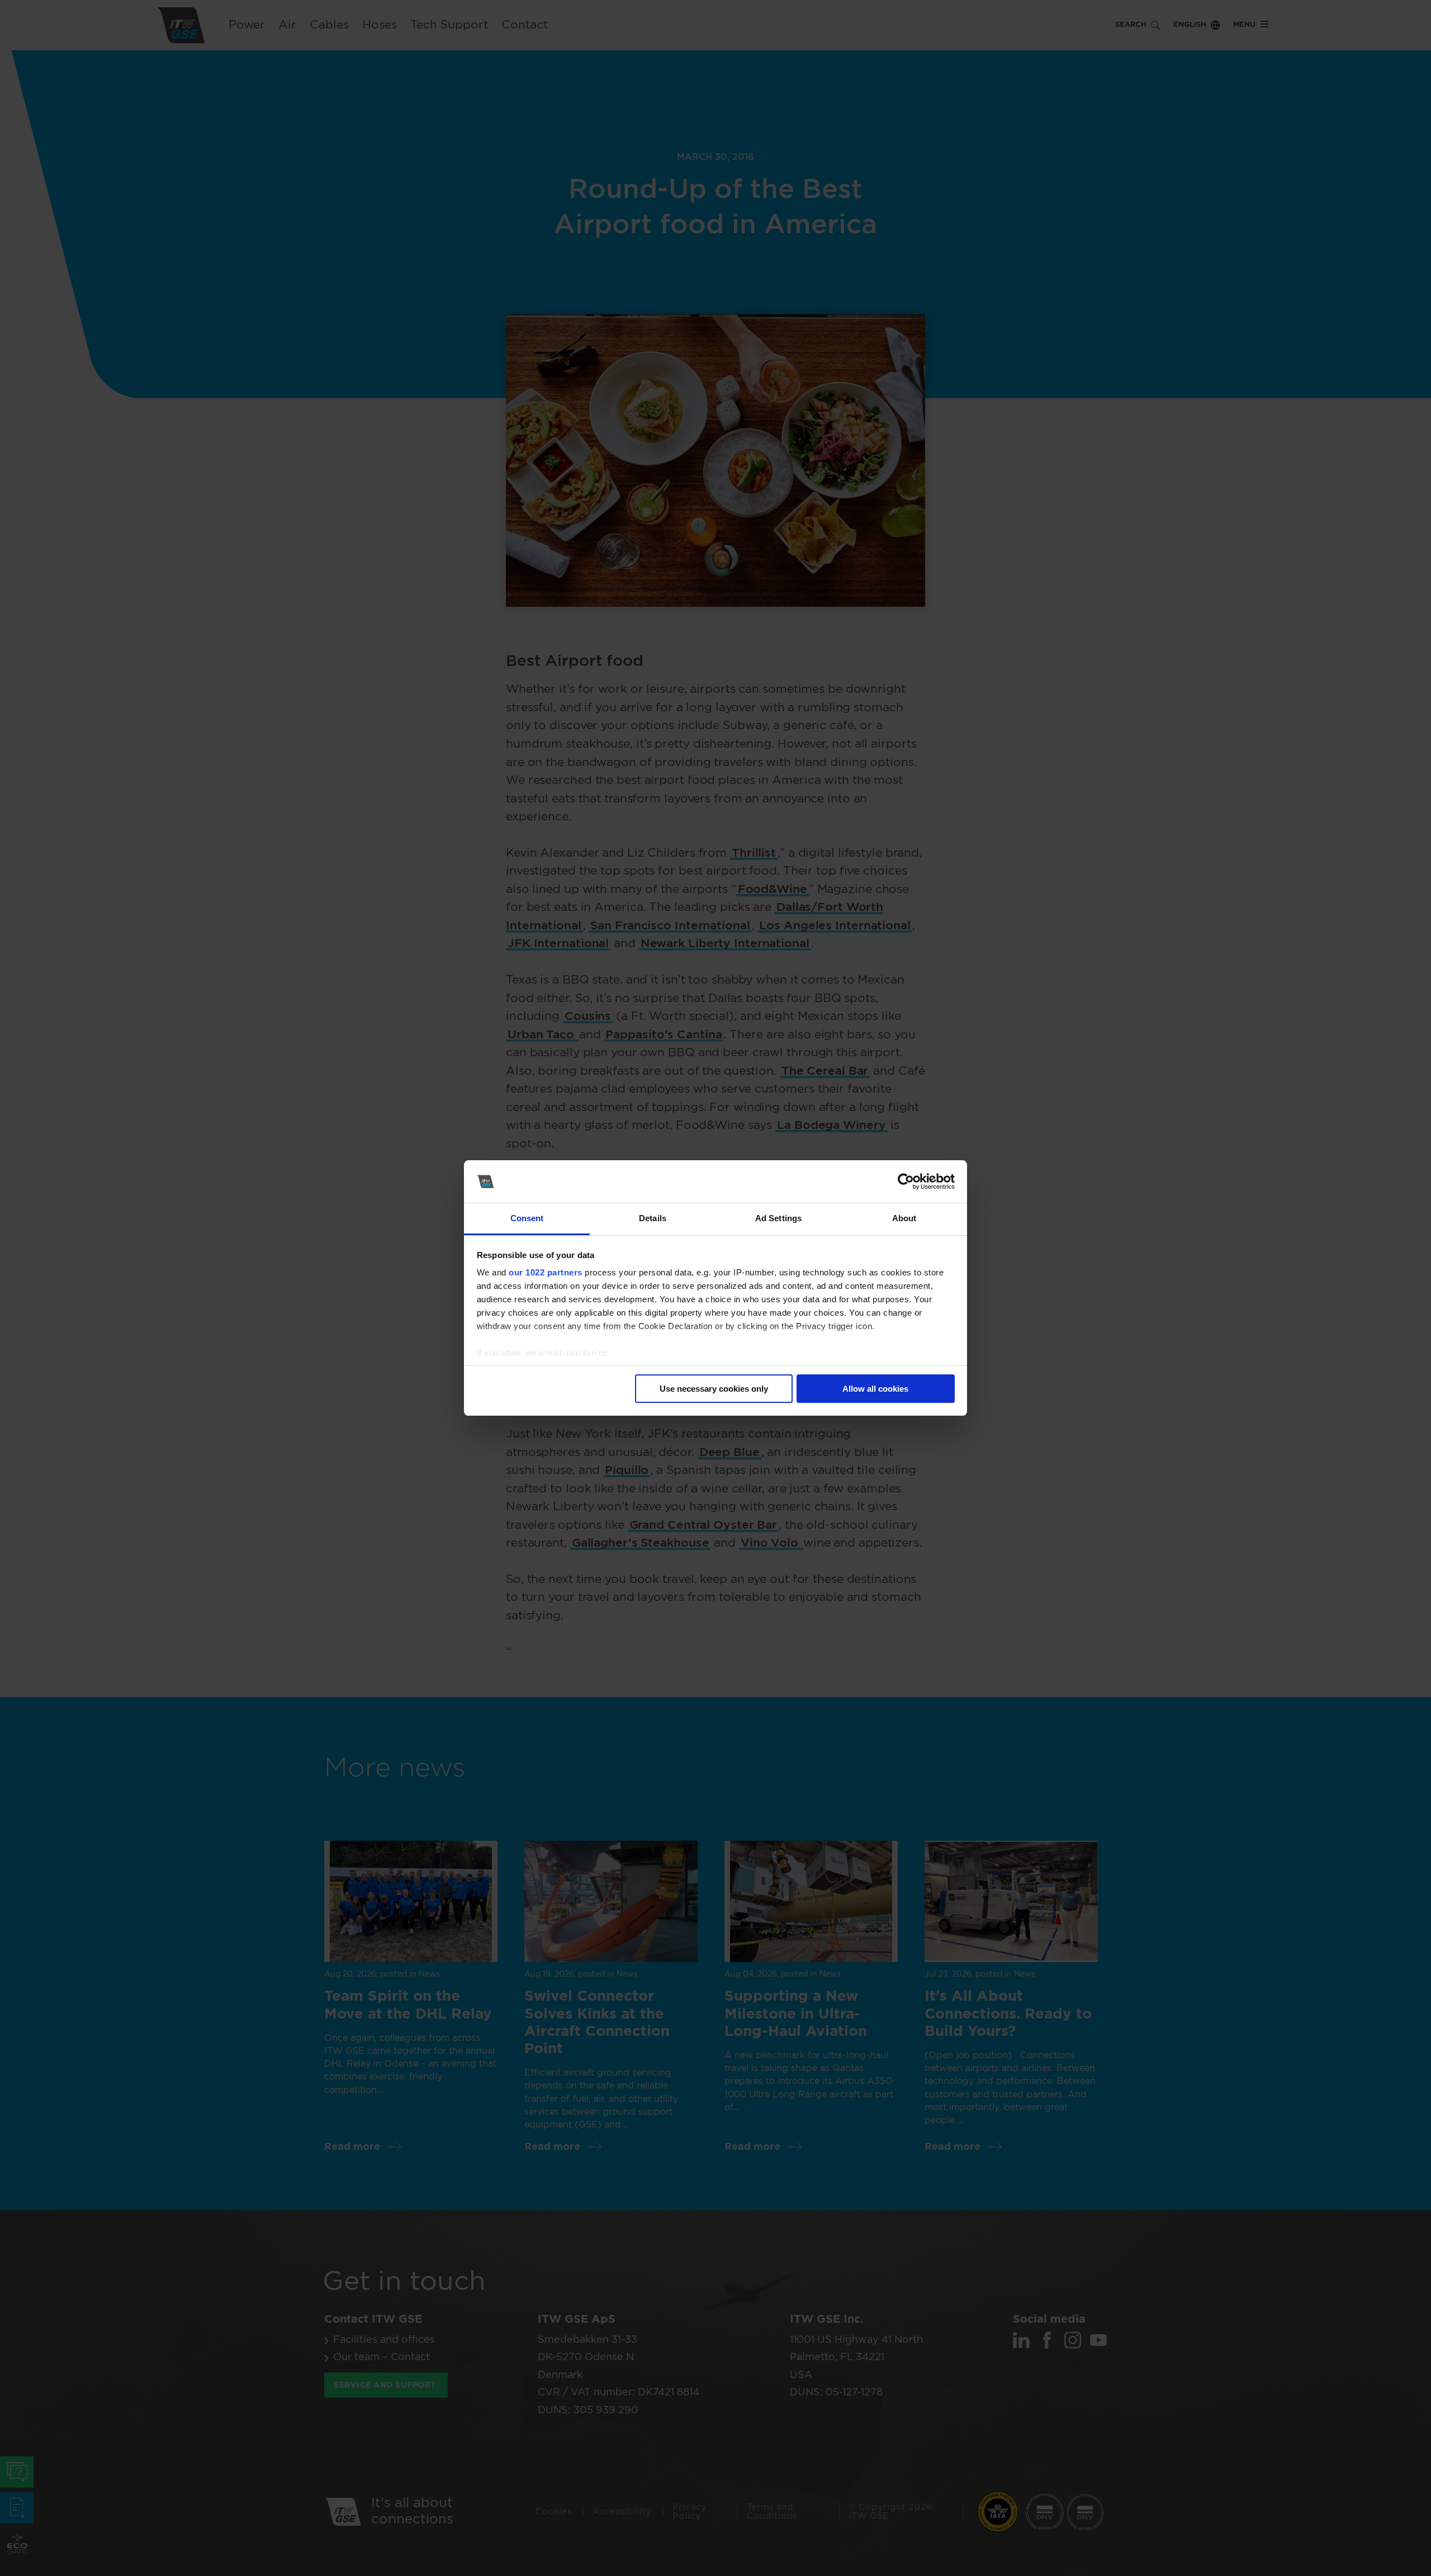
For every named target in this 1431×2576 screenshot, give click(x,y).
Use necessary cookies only (714, 1389)
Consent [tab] (527, 1218)
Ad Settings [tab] (778, 1218)
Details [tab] (653, 1218)
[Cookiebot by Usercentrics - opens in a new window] (906, 1181)
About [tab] (904, 1218)
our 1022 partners (546, 1272)
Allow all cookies (875, 1389)
